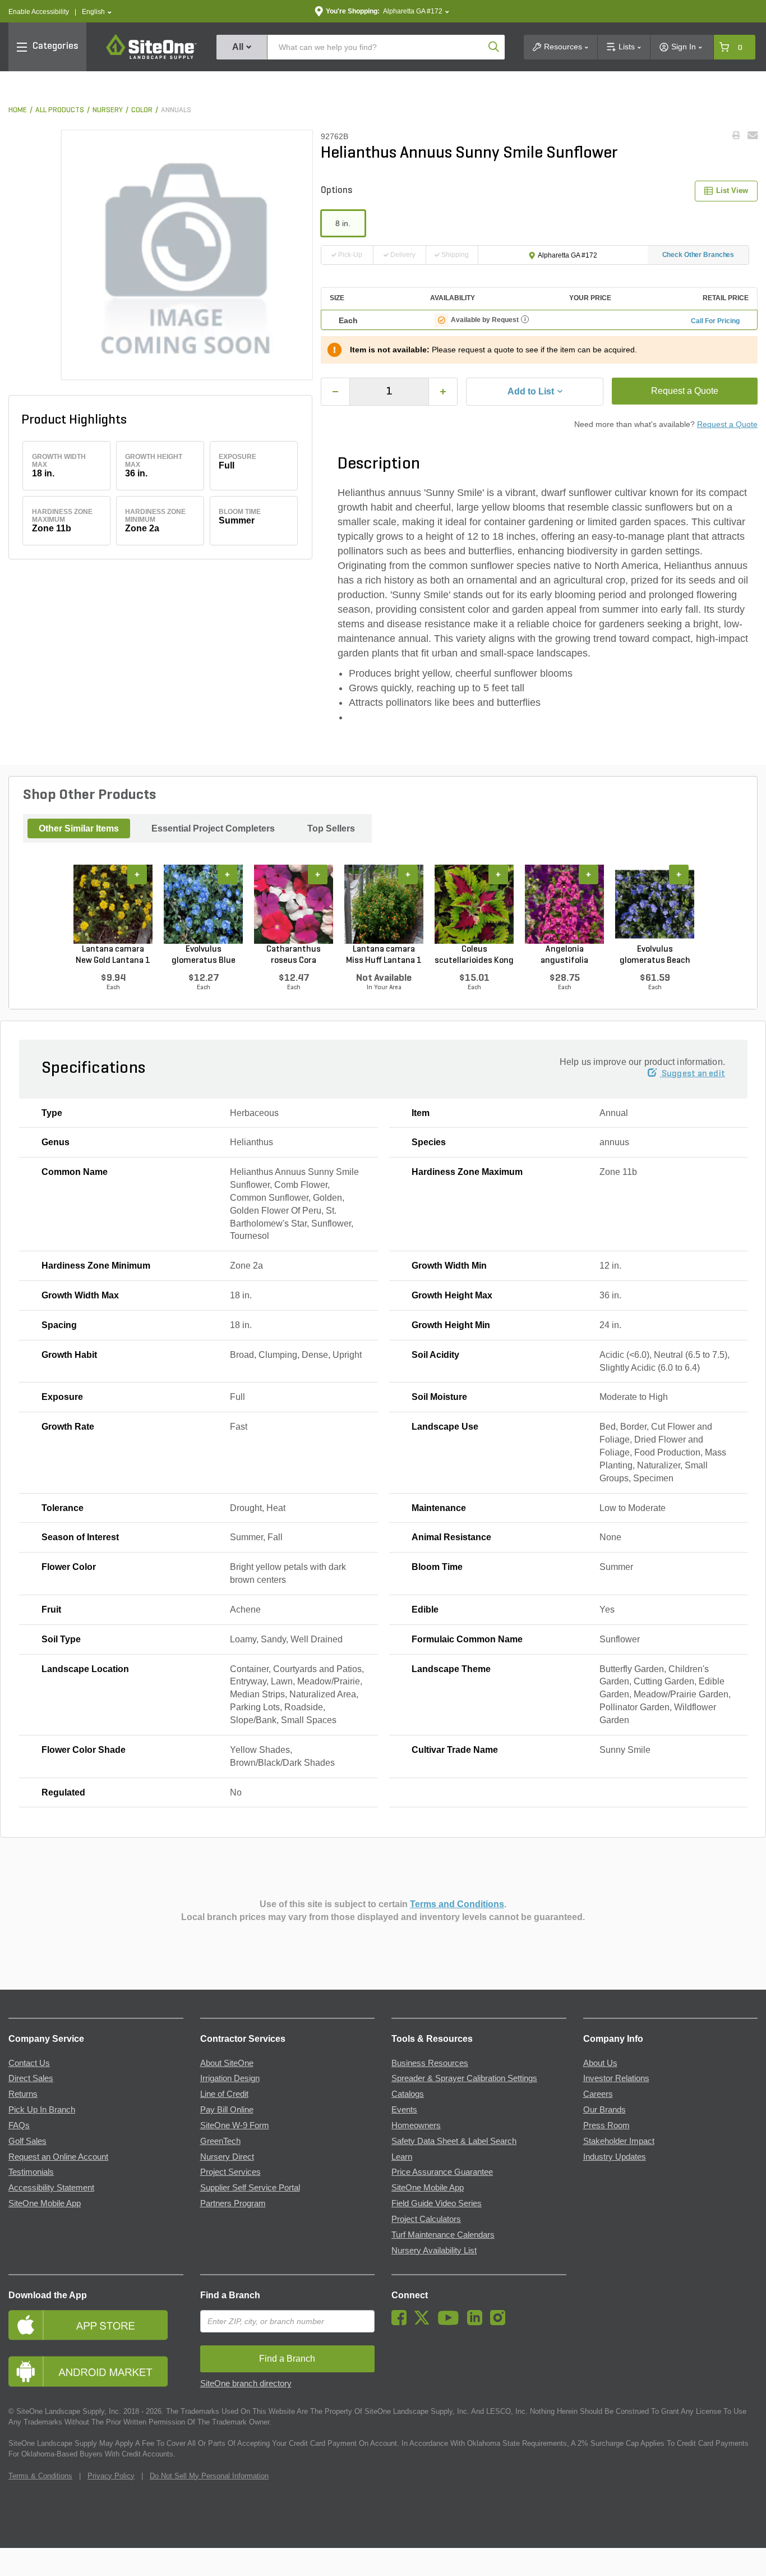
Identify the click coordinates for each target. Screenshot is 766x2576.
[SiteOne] (151, 57)
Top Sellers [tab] (331, 828)
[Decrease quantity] (335, 392)
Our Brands (605, 2110)
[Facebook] (402, 2322)
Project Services (230, 2172)
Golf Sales (27, 2141)
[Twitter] (425, 2322)
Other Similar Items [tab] (79, 828)
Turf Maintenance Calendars (443, 2235)
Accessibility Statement (51, 2188)
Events (404, 2110)
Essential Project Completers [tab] (213, 828)
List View (732, 190)
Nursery (108, 110)
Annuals (176, 110)
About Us (600, 2063)
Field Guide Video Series (437, 2203)
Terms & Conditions (40, 2476)
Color (142, 110)
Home (18, 110)
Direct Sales (31, 2078)
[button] (97, 12)
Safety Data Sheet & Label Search (454, 2141)
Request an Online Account (58, 2157)
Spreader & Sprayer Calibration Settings (464, 2078)
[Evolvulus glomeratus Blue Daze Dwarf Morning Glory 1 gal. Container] (203, 904)
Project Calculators (426, 2219)
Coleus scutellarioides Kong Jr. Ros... (474, 956)
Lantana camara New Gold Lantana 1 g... (113, 956)
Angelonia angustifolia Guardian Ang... (565, 956)
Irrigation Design (230, 2078)
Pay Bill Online (227, 2110)
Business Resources (430, 2063)
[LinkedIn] (477, 2322)
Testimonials (31, 2172)
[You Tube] (451, 2322)
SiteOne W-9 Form (235, 2125)
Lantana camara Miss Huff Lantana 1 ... (384, 956)
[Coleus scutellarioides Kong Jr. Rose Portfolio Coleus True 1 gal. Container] (474, 904)
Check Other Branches (698, 255)
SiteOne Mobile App (45, 2203)
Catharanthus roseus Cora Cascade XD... (294, 956)
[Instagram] (500, 2322)
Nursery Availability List (434, 2251)
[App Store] (96, 2325)
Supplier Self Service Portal (250, 2188)
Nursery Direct (227, 2157)
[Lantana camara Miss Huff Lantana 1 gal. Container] (384, 904)
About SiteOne (227, 2063)
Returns (23, 2094)
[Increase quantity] (443, 392)
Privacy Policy (111, 2476)
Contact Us (29, 2063)
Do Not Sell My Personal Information (209, 2476)
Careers (598, 2094)
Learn (402, 2157)
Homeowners (416, 2125)
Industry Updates (615, 2157)
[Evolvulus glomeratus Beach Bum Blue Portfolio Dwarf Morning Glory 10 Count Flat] (655, 904)
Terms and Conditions (457, 1904)
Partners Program (233, 2203)
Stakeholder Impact (619, 2141)
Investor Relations (616, 2078)
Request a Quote (685, 391)
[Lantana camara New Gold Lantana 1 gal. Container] (113, 904)
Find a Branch (230, 2295)
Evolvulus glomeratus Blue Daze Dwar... (204, 956)
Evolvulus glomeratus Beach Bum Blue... (655, 956)
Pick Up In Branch (42, 2110)
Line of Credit (224, 2094)
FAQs (19, 2125)
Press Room (606, 2125)
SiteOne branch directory (246, 2384)
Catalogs (408, 2094)
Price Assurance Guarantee (442, 2172)
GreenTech (220, 2141)
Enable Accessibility (39, 12)
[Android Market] (96, 2371)
